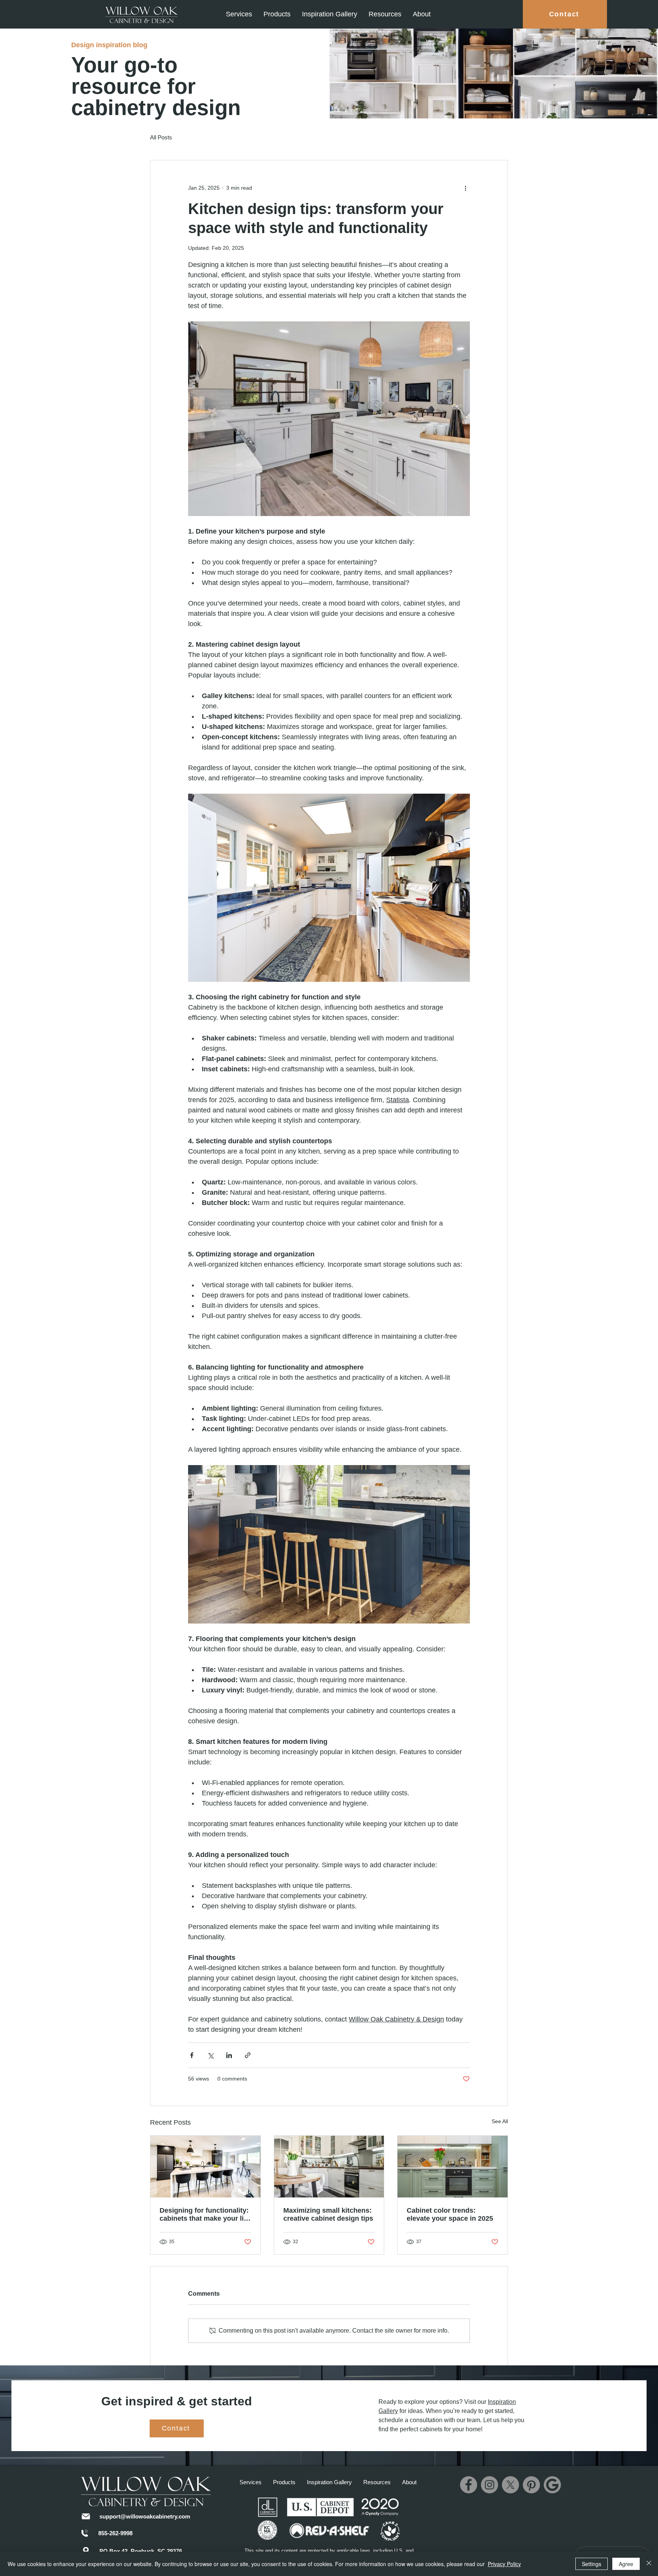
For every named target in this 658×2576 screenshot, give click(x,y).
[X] (510, 2485)
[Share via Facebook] (192, 2055)
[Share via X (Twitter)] (210, 2055)
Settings (592, 2564)
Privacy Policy (504, 2564)
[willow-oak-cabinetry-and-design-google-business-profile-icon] (552, 2485)
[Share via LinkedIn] (229, 2055)
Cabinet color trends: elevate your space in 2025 (450, 2214)
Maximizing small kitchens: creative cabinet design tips (328, 2214)
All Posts (161, 137)
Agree (626, 2564)
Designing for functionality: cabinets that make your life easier (205, 2215)
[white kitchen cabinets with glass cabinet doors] (329, 2167)
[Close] (649, 2564)
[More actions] (465, 188)
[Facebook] (469, 2485)
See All (500, 2121)
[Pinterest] (531, 2485)
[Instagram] (490, 2485)
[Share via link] (248, 2055)
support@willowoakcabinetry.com (145, 2516)
